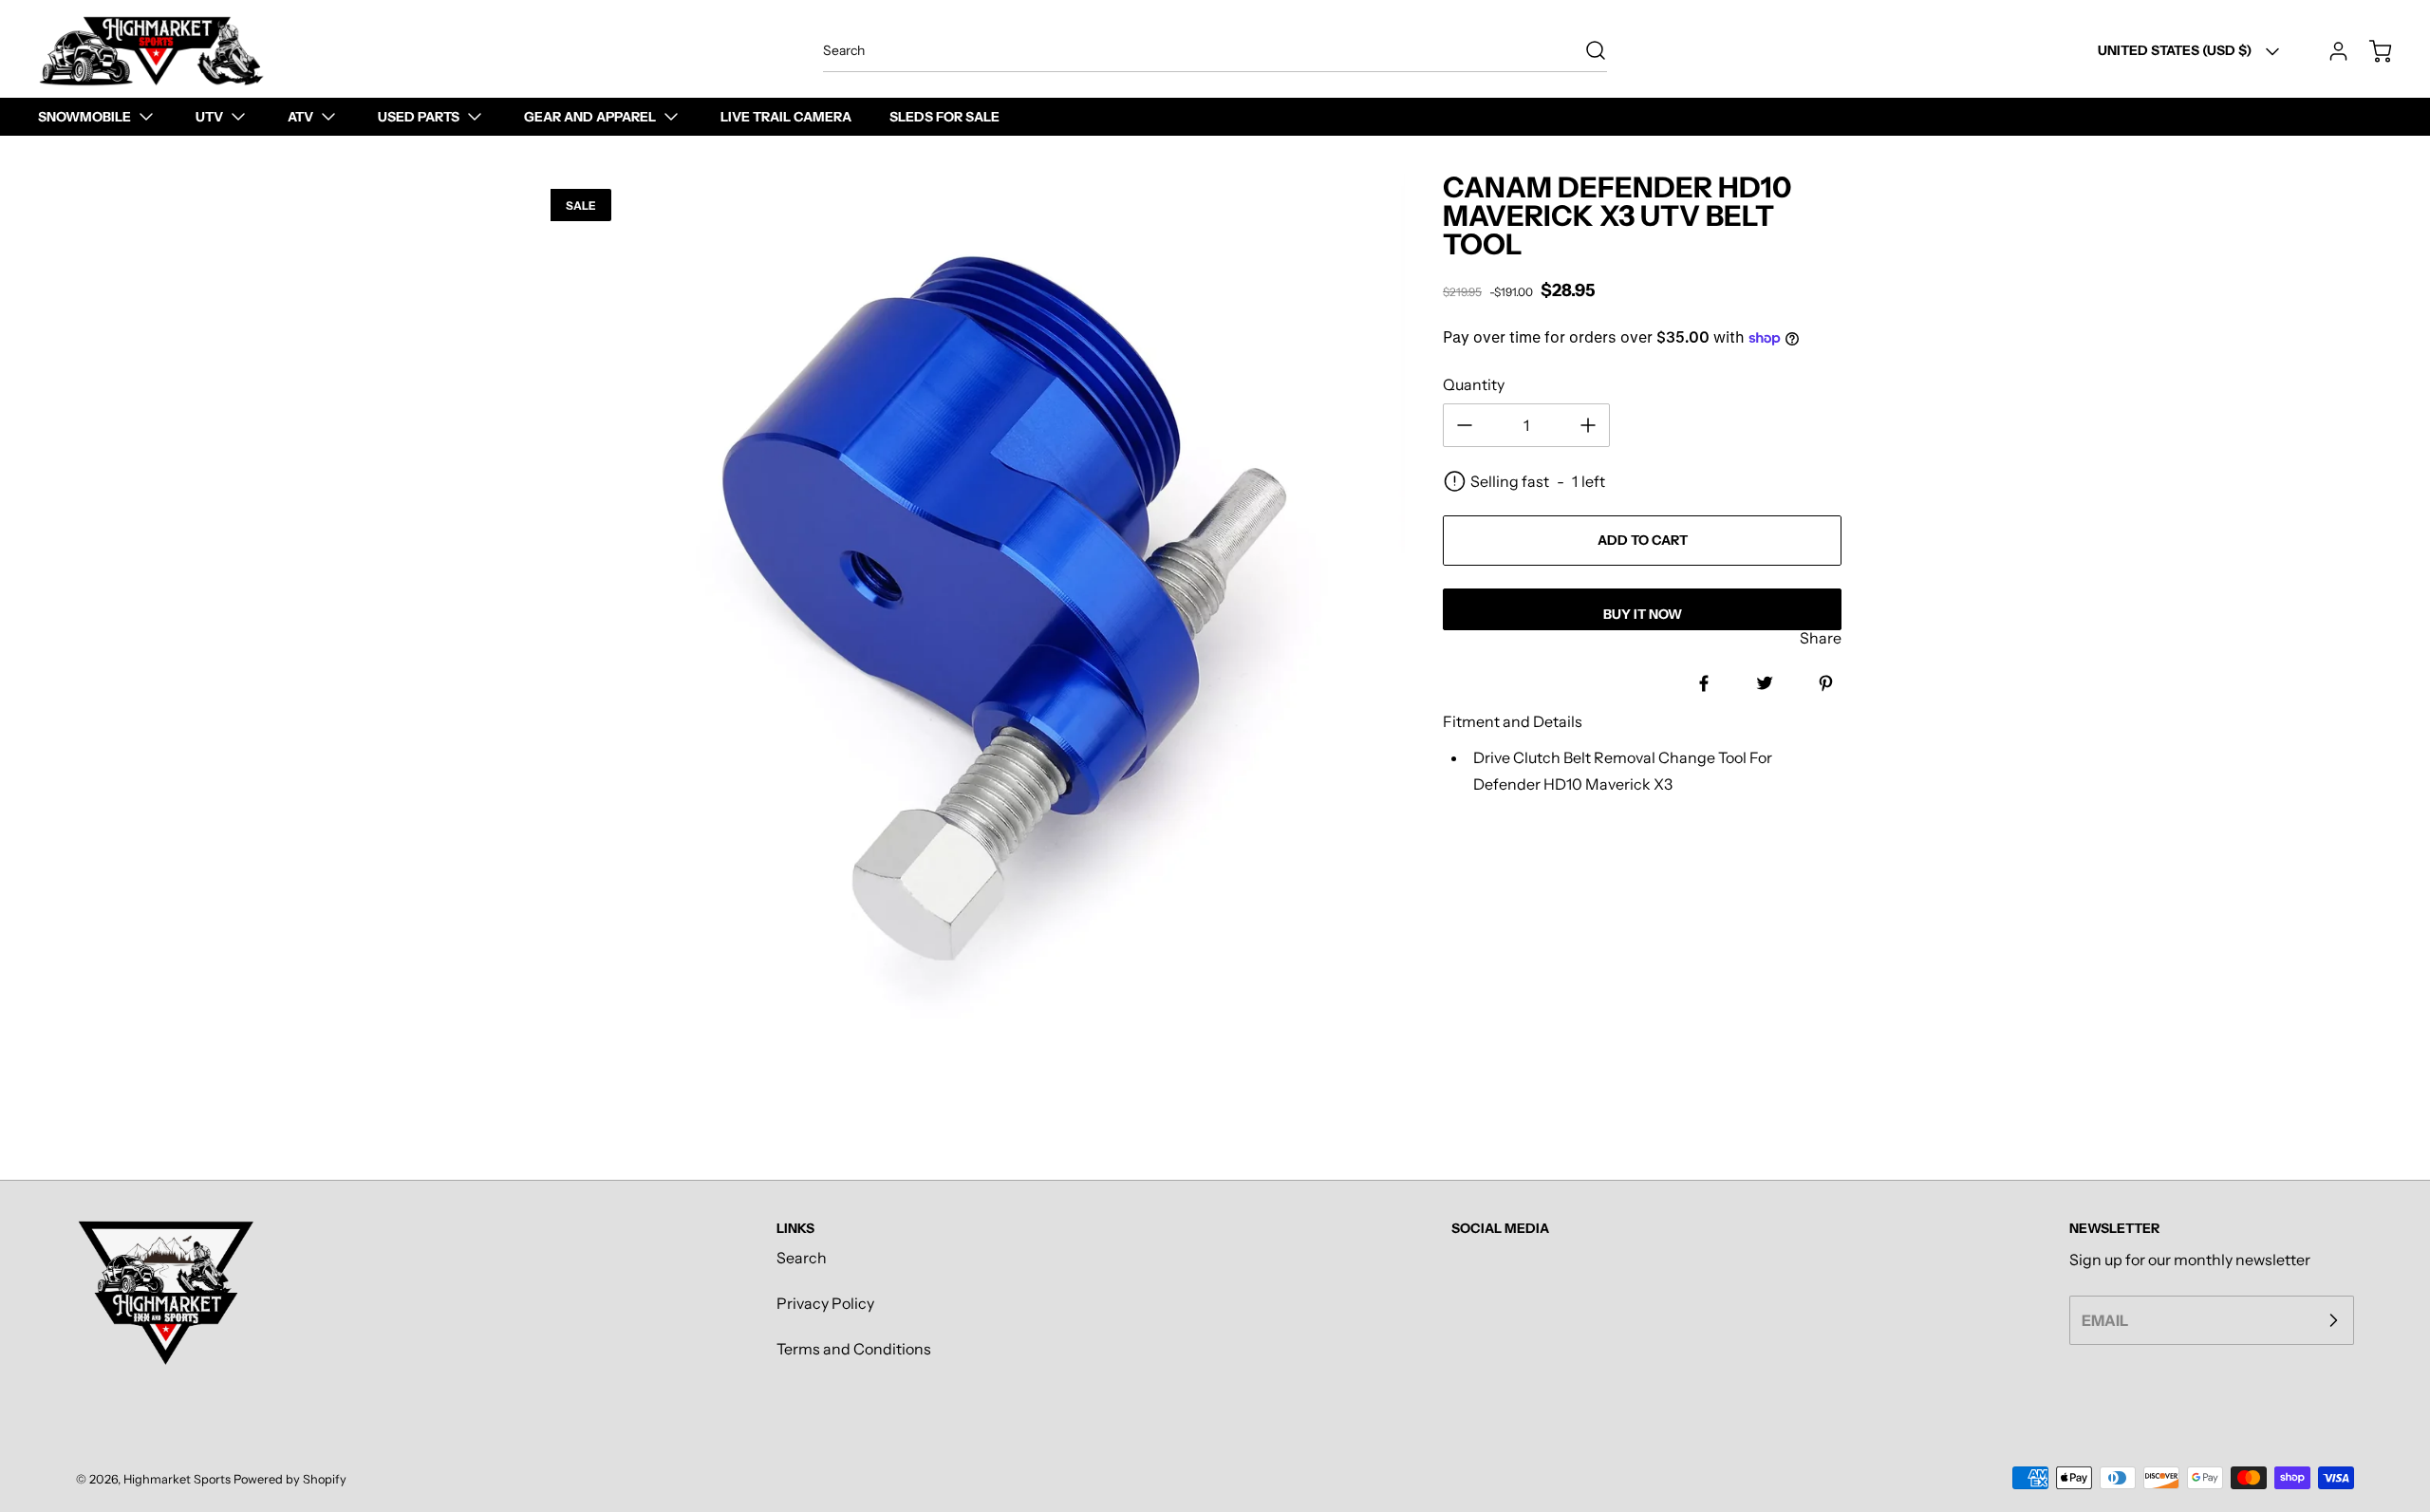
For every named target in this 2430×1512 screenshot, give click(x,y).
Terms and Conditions (854, 1349)
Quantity (1474, 384)
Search (802, 1258)
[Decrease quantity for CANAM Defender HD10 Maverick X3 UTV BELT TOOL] (1465, 425)
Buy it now (1643, 614)
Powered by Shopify (290, 1479)
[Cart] (2371, 51)
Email (2105, 1320)
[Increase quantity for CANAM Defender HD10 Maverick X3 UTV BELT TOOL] (1588, 425)
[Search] (1586, 50)
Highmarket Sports (177, 1479)
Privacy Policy (825, 1303)
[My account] (2329, 51)
